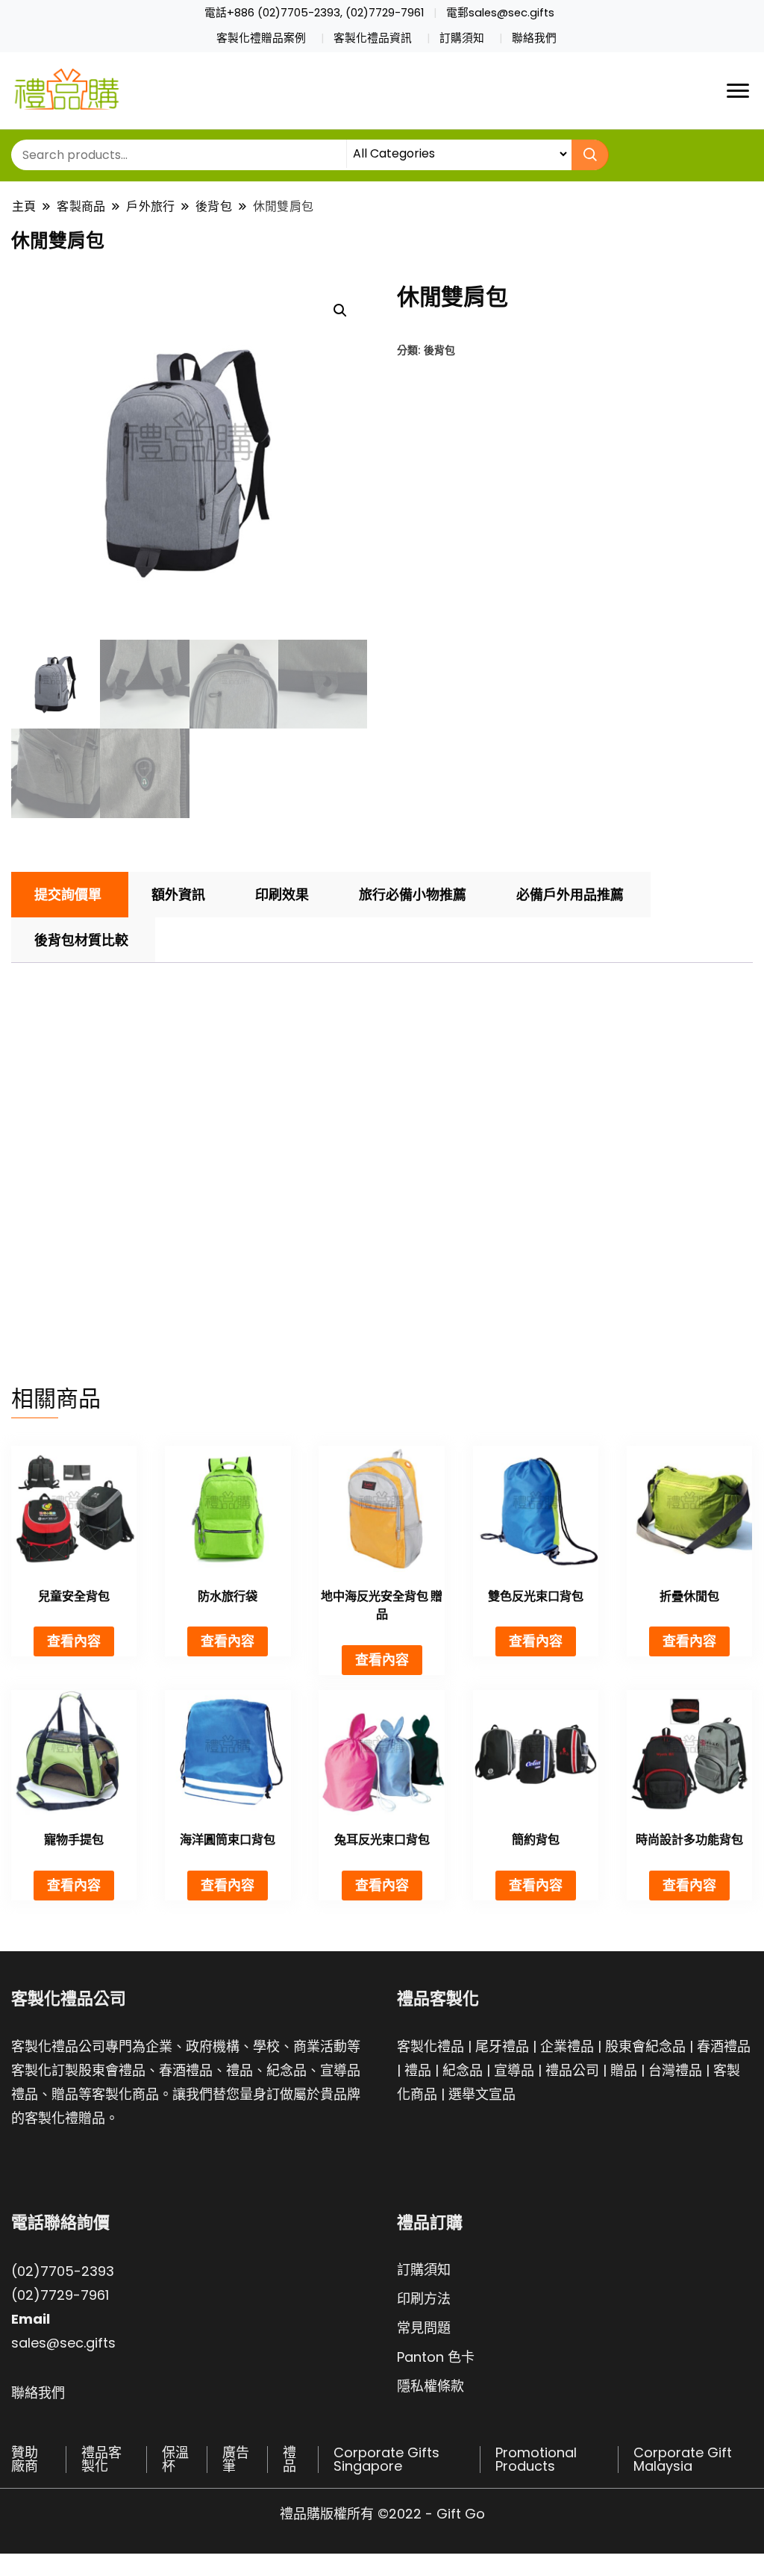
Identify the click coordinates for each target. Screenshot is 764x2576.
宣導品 (514, 2070)
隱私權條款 (430, 2386)
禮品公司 (572, 2070)
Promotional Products (536, 2459)
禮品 (418, 2070)
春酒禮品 (724, 2046)
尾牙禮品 (502, 2046)
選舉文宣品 (482, 2094)
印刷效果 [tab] (282, 895)
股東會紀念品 (645, 2046)
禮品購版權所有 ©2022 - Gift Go (382, 2514)
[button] (340, 311)
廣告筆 (236, 2459)
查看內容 (74, 1641)
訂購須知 (462, 38)
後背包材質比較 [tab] (81, 940)
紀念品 (463, 2070)
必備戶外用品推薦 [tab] (570, 895)
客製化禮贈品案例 (261, 38)
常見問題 (424, 2328)
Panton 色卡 (436, 2357)
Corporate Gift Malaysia (683, 2459)
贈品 (624, 2070)
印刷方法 (424, 2299)
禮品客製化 (101, 2459)
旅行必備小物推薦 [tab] (413, 895)
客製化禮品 (430, 2046)
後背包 (439, 350)
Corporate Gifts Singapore (386, 2459)
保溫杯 (175, 2459)
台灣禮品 (675, 2070)
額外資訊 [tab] (178, 895)
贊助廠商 (25, 2459)
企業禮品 (567, 2046)
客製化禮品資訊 (373, 38)
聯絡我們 (534, 38)
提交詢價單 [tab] (68, 895)
